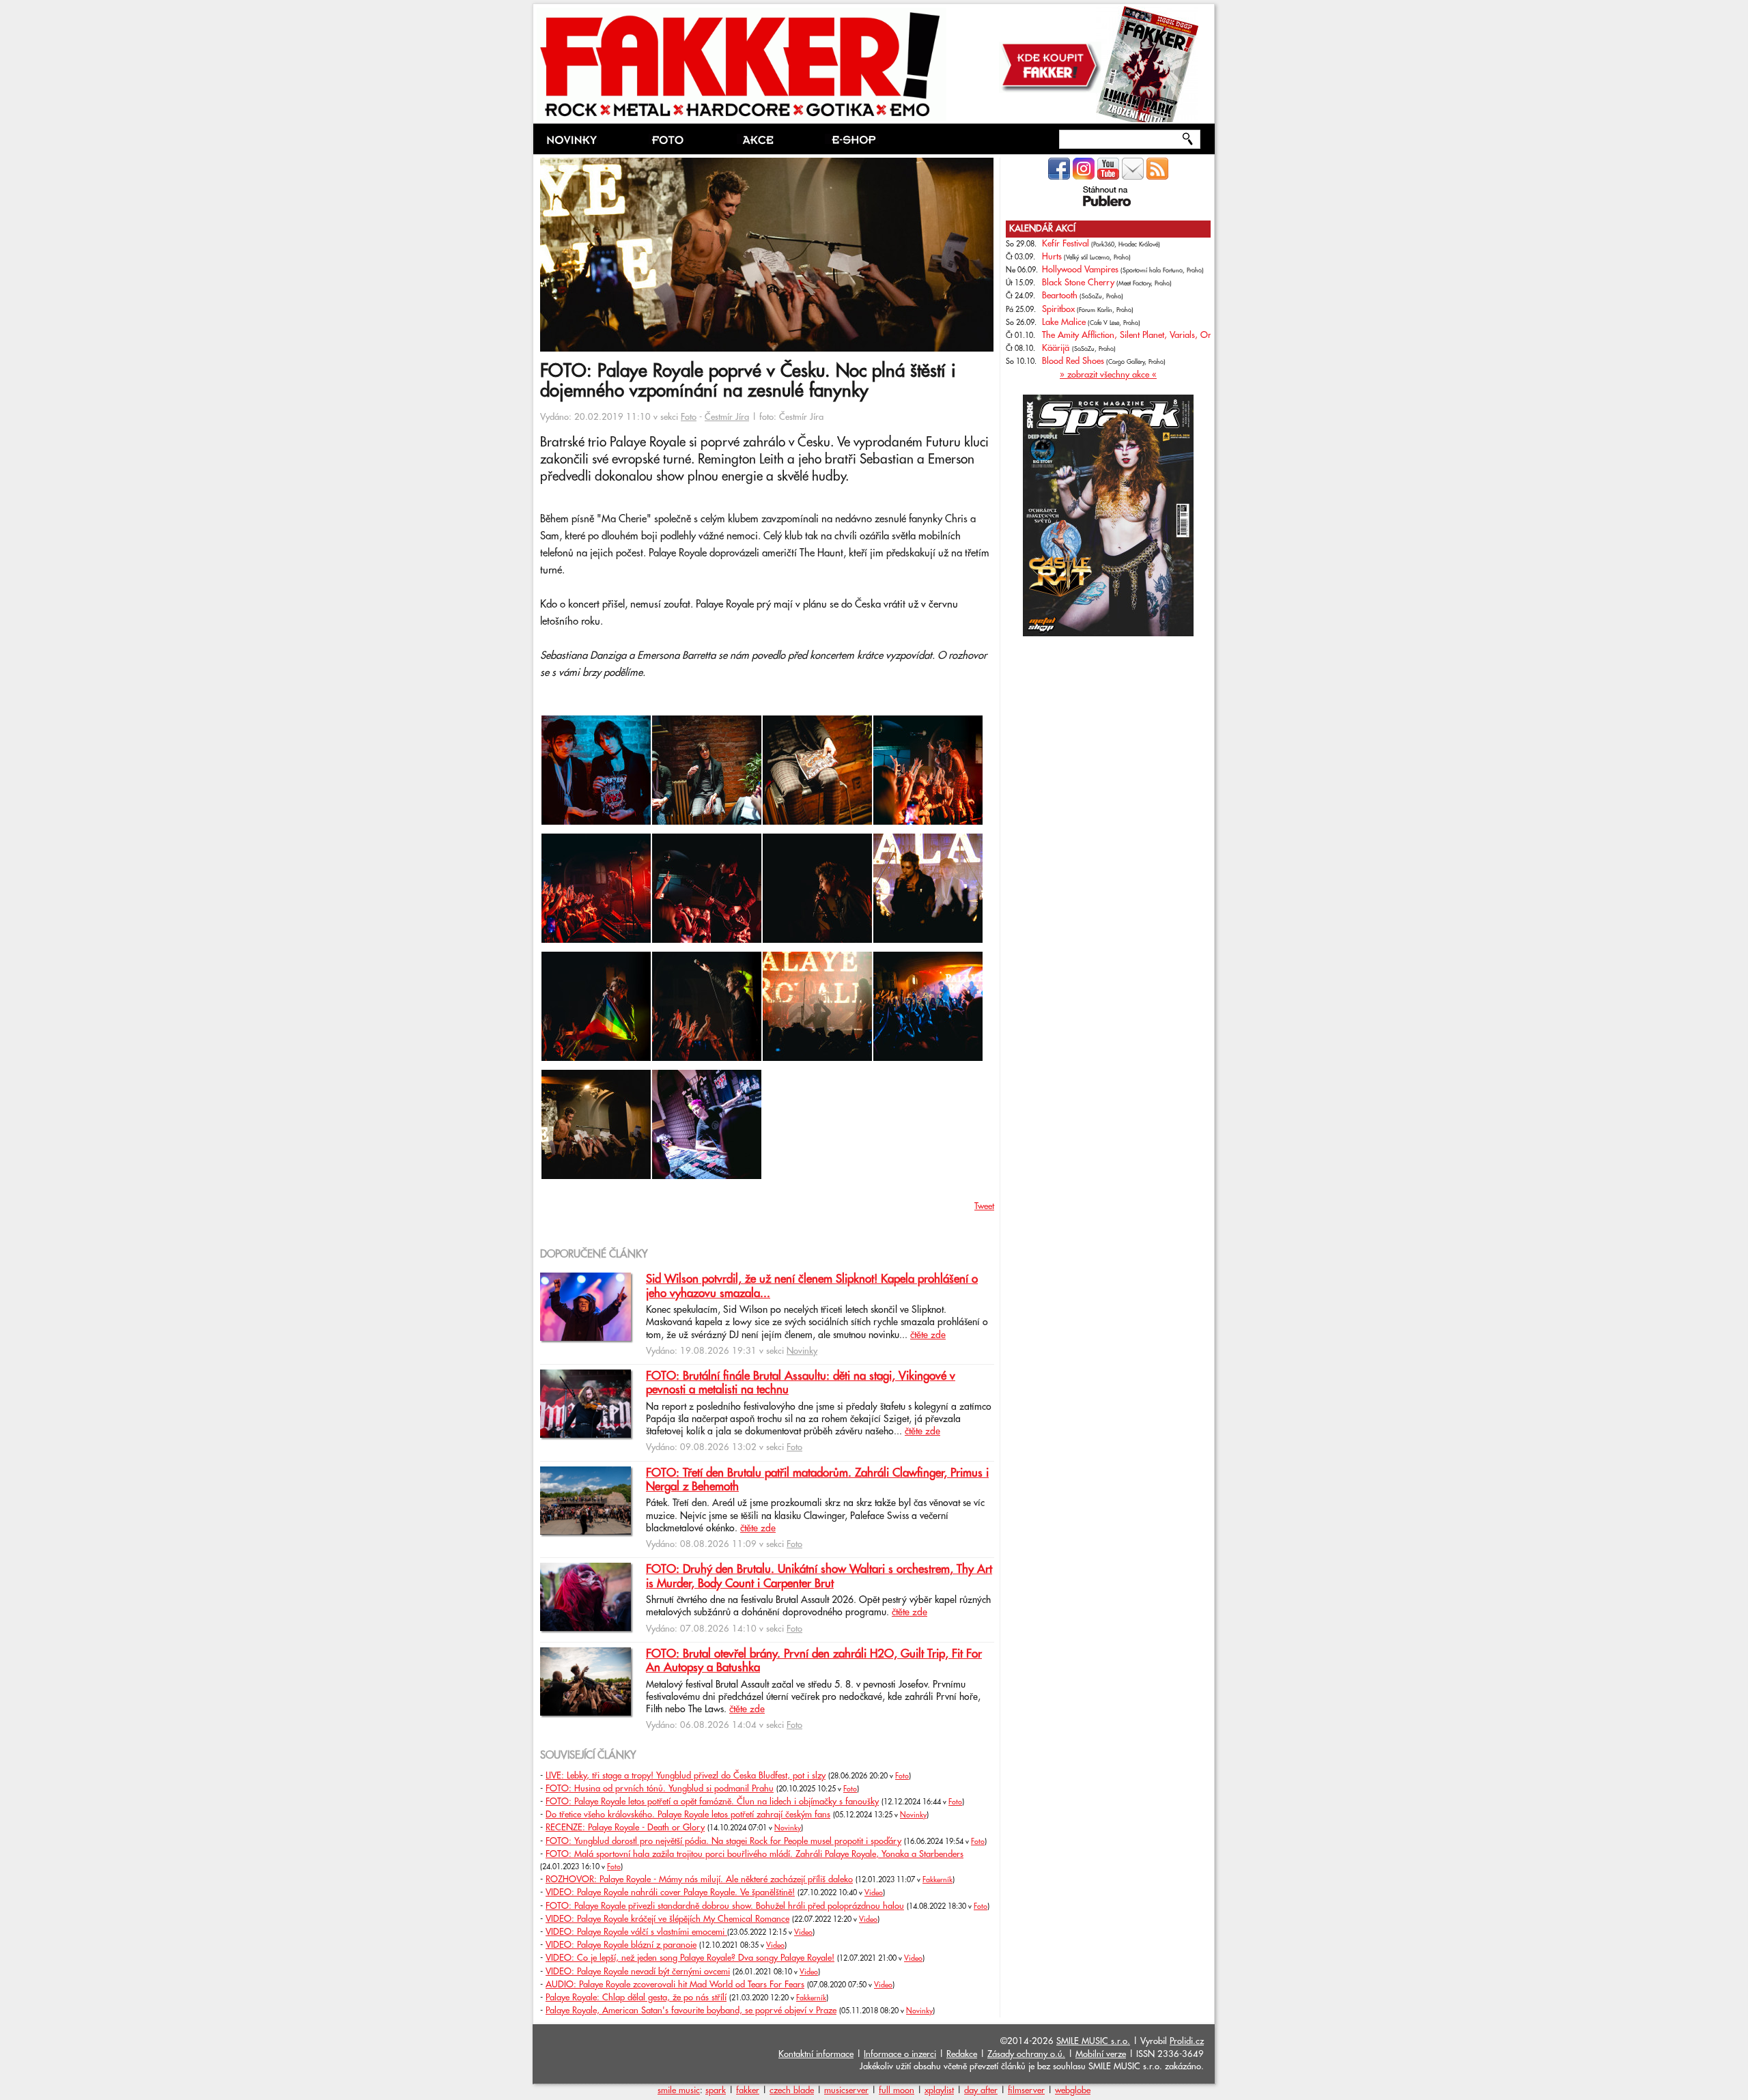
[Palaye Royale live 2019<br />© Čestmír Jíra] (596, 822)
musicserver (846, 2090)
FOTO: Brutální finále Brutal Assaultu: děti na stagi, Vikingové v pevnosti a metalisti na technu (801, 1383)
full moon (897, 2090)
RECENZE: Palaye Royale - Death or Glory (625, 1828)
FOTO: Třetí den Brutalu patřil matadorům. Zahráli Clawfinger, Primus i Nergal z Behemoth (817, 1480)
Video (874, 1893)
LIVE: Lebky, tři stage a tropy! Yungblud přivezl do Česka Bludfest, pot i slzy (686, 1776)
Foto (689, 417)
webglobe (1073, 2090)
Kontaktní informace (816, 2054)
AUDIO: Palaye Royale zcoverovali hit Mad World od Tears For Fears (675, 1985)
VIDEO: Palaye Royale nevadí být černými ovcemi (638, 1972)
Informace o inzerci (900, 2054)
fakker (748, 2090)
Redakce (962, 2054)
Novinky (802, 1351)
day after (981, 2090)
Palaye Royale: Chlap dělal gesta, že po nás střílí (636, 1998)
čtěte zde (928, 1335)
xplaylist (939, 2090)
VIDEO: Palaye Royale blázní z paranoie (621, 1945)
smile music (679, 2090)
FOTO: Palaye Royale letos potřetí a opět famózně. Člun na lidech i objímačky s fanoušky (712, 1802)
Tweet (984, 1206)
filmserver (1026, 2090)
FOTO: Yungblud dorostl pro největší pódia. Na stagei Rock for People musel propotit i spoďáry (723, 1841)
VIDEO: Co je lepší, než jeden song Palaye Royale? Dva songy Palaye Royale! (690, 1958)
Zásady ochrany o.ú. (1026, 2054)
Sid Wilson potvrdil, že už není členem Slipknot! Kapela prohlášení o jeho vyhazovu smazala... (812, 1286)
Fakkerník (938, 1880)
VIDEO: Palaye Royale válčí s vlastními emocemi (636, 1932)
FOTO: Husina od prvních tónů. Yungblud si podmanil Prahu (660, 1789)
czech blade (792, 2090)
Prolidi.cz (1187, 2041)
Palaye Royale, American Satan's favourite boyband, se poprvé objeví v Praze (691, 2011)
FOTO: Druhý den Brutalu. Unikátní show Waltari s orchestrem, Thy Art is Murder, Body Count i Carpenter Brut (819, 1576)
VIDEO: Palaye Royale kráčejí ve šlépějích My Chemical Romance (667, 1919)
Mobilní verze (1101, 2054)
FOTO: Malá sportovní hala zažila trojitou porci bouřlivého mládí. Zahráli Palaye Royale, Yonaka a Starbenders (755, 1854)
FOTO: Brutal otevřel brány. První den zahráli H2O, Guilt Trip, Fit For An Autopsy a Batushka (814, 1661)
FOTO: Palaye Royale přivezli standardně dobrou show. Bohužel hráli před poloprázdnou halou (725, 1906)
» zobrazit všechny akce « (1108, 375)
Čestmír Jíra (727, 417)
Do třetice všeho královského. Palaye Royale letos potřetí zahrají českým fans (688, 1815)
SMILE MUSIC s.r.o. (1093, 2041)
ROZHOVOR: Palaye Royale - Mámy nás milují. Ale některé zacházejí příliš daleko (699, 1879)
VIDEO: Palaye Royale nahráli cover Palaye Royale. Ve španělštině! (670, 1892)
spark (716, 2090)
